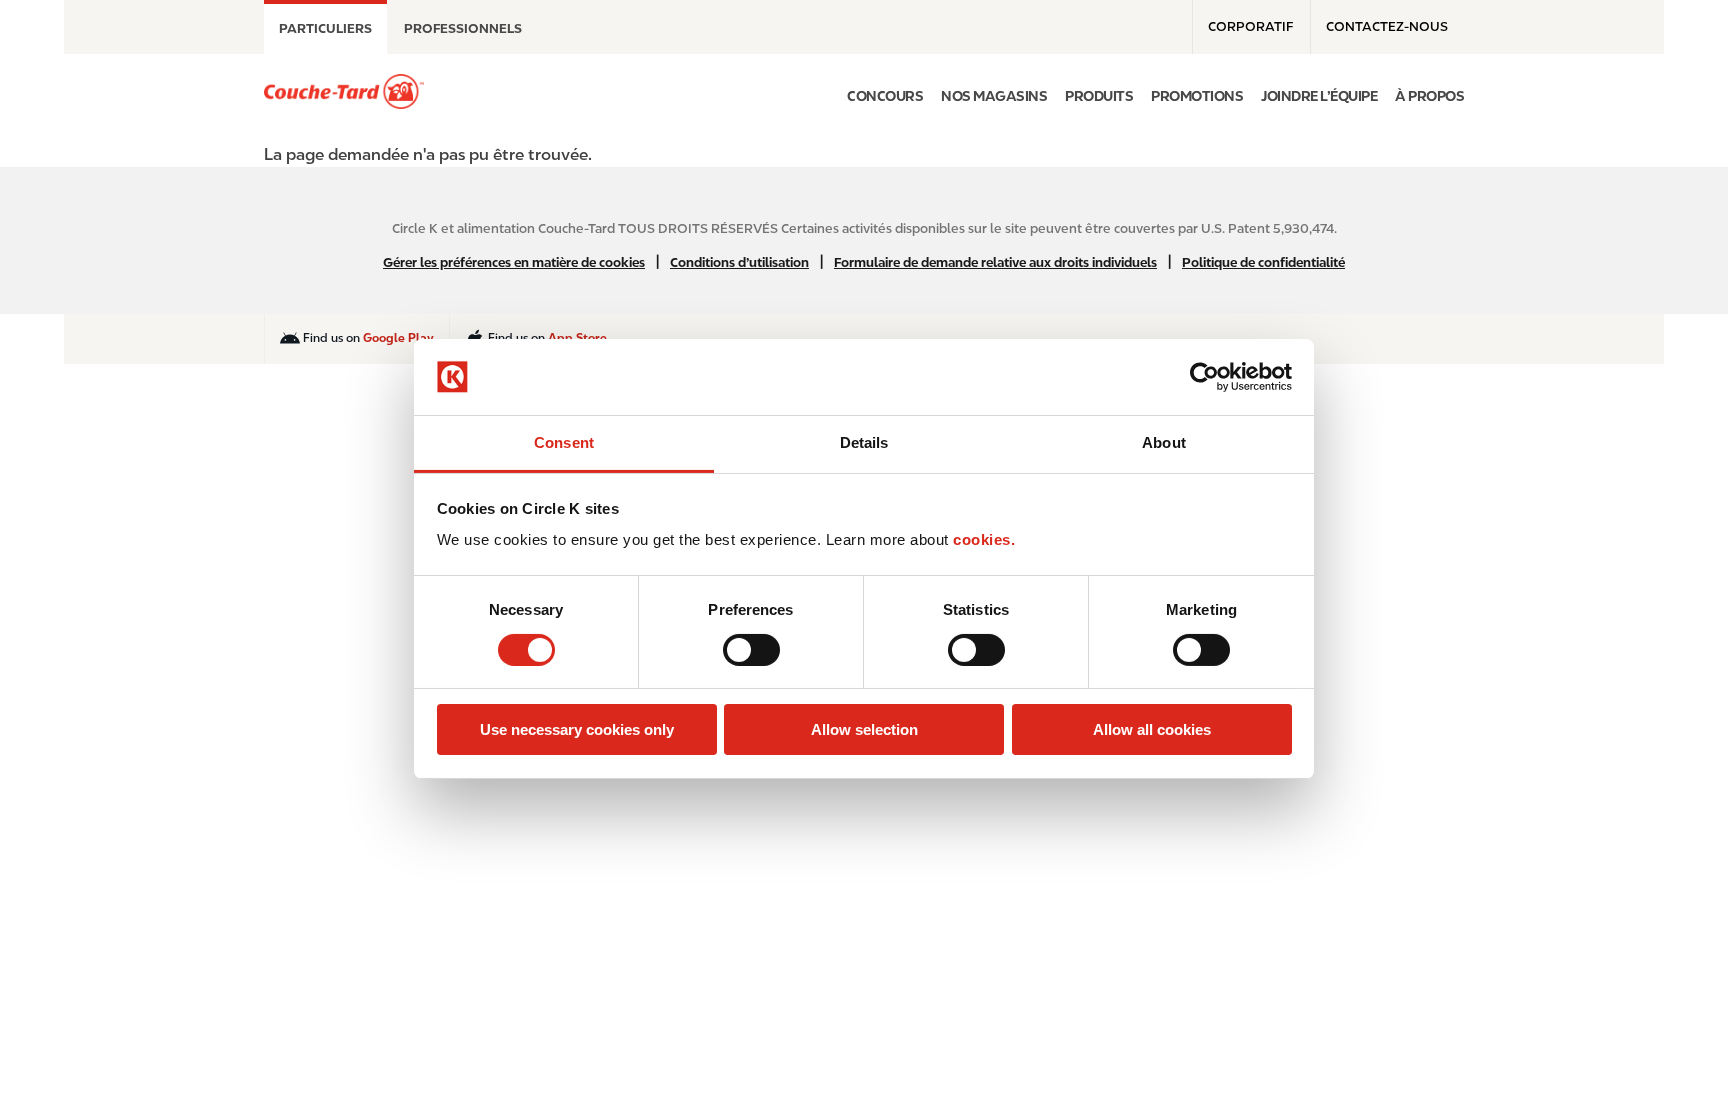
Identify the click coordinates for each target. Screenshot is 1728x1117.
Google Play (398, 338)
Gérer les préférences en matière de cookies (514, 262)
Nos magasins (994, 96)
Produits (1099, 96)
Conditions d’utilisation (739, 262)
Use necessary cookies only (577, 729)
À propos (1429, 96)
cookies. (984, 539)
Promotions (1197, 96)
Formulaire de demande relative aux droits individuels (995, 262)
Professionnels (463, 28)
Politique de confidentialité (1263, 262)
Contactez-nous (1387, 26)
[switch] (751, 650)
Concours (885, 96)
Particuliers (325, 28)
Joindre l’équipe (1319, 96)
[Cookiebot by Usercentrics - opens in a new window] (1204, 377)
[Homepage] (344, 91)
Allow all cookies (1152, 729)
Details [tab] (864, 442)
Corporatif (1250, 26)
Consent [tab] (564, 442)
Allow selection (864, 729)
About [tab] (1164, 442)
